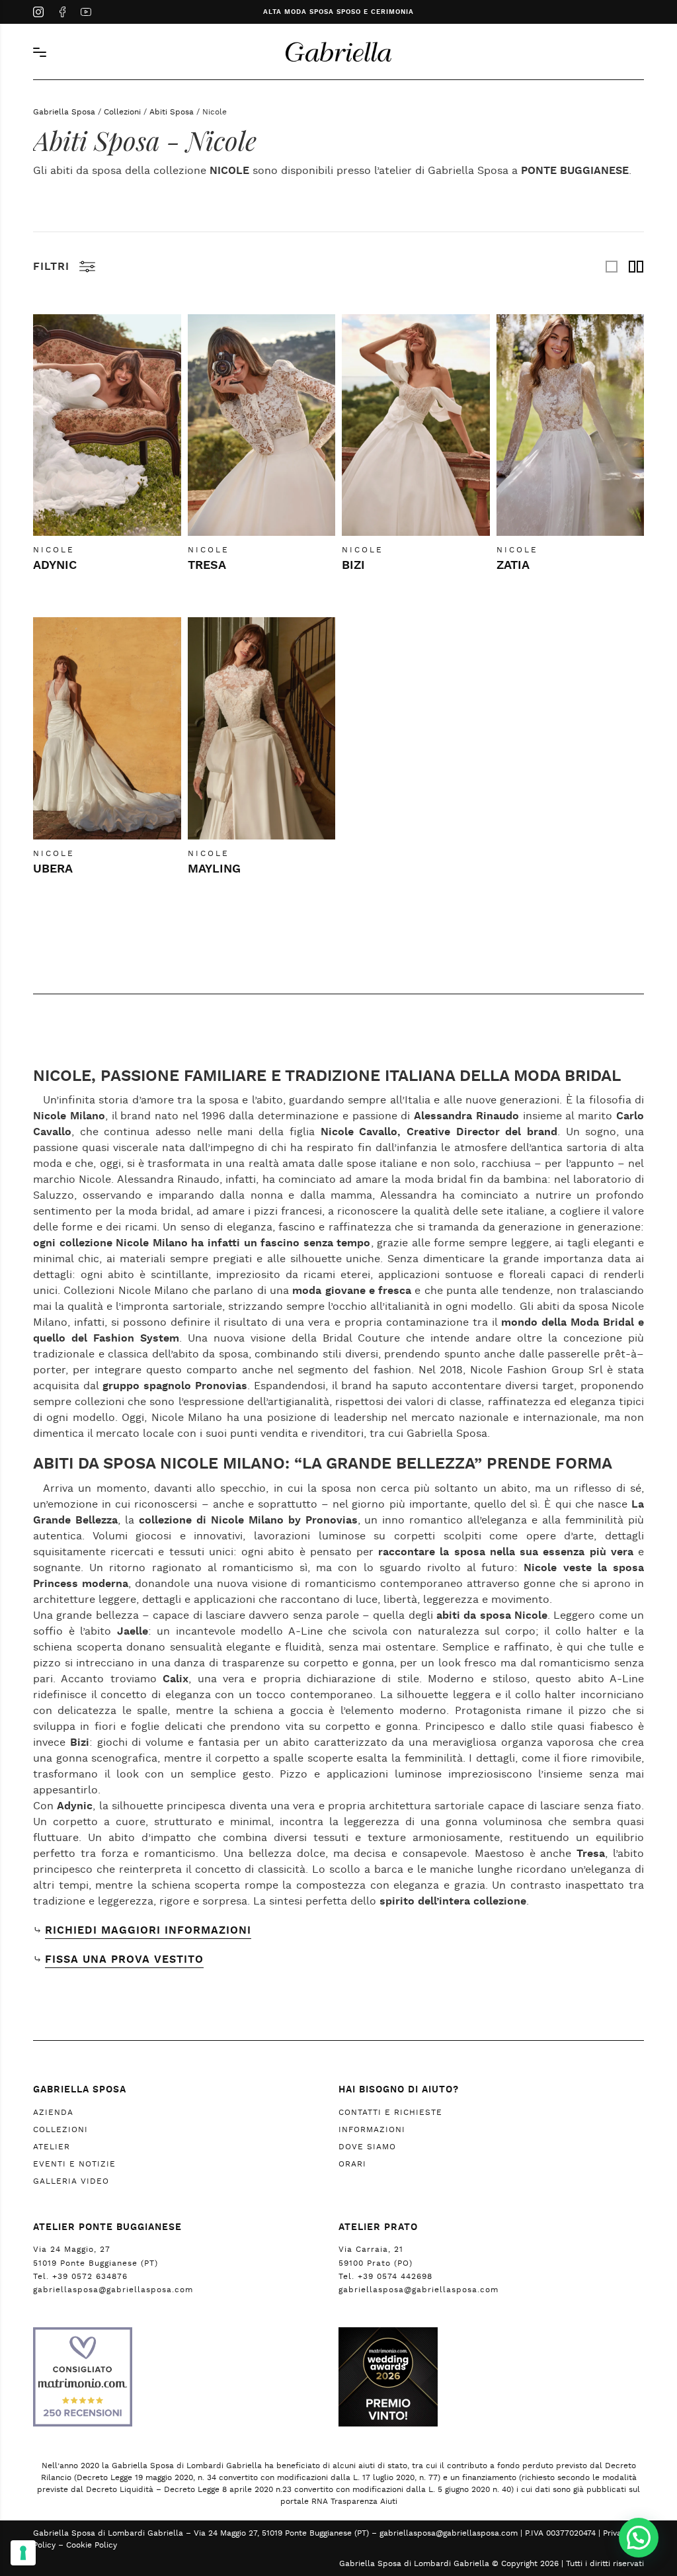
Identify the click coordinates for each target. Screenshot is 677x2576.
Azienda (53, 2112)
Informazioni (372, 2129)
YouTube (86, 13)
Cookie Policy (92, 2545)
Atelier (52, 2147)
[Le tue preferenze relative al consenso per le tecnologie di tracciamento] (23, 2553)
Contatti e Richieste (390, 2112)
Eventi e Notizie (74, 2164)
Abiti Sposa (172, 112)
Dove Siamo (367, 2147)
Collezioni (122, 112)
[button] (639, 2538)
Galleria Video (71, 2181)
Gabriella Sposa (64, 112)
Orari (352, 2164)
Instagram (38, 13)
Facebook (62, 13)
